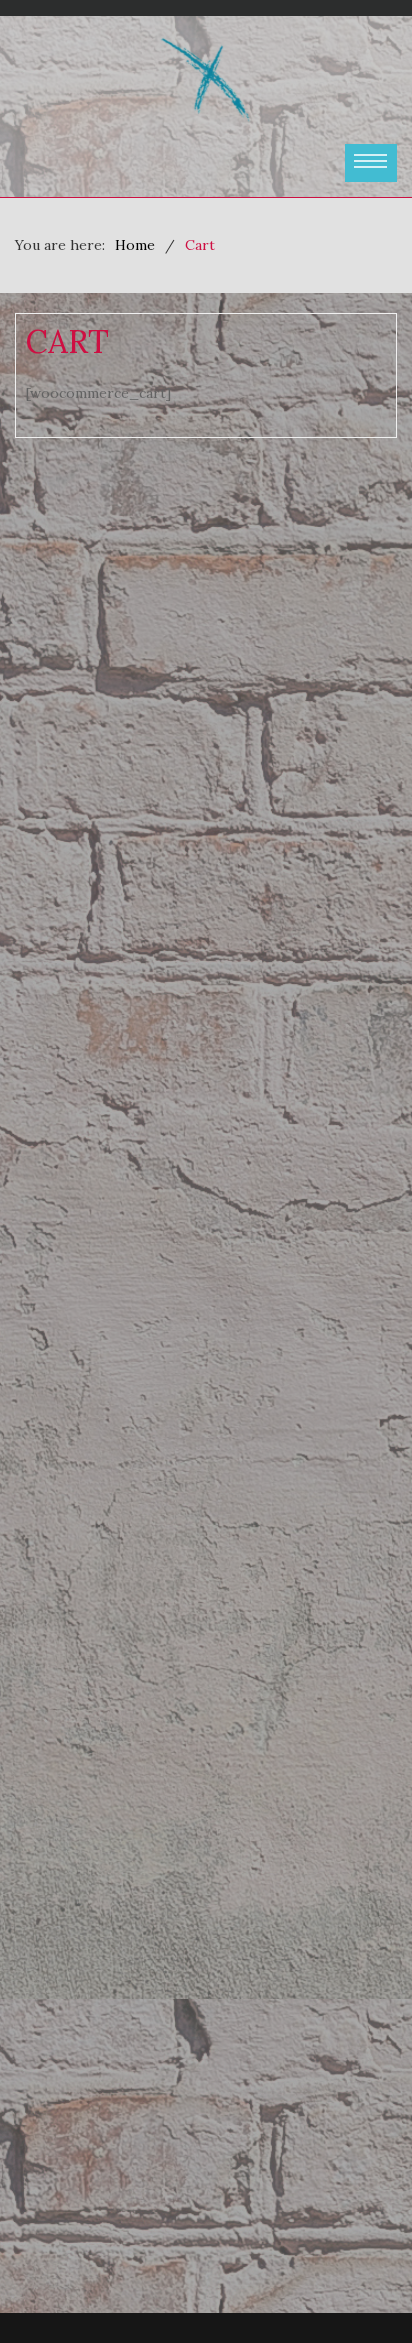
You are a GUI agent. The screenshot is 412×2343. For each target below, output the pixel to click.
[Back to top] (356, 2287)
